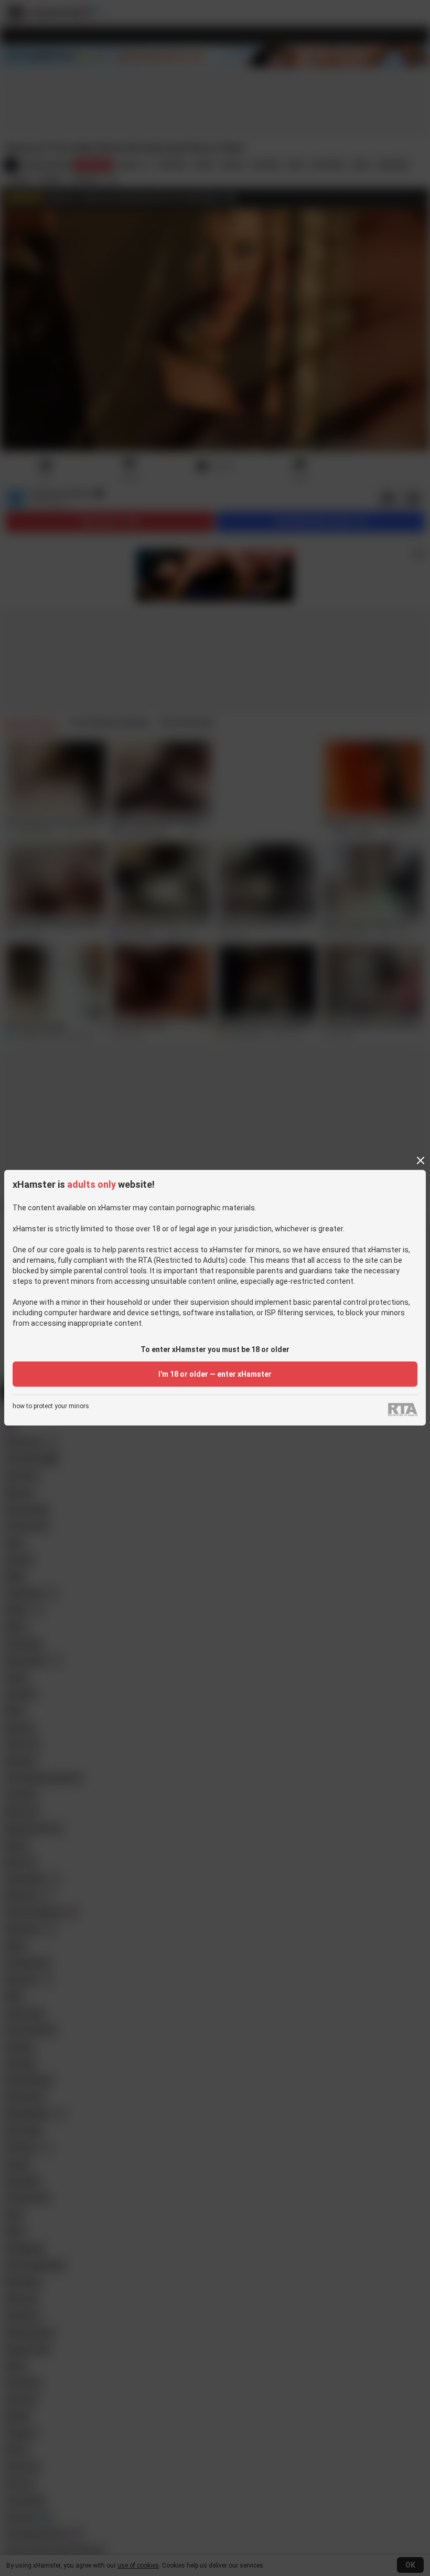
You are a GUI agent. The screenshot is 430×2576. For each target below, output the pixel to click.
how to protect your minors (51, 1406)
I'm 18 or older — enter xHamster (215, 1374)
